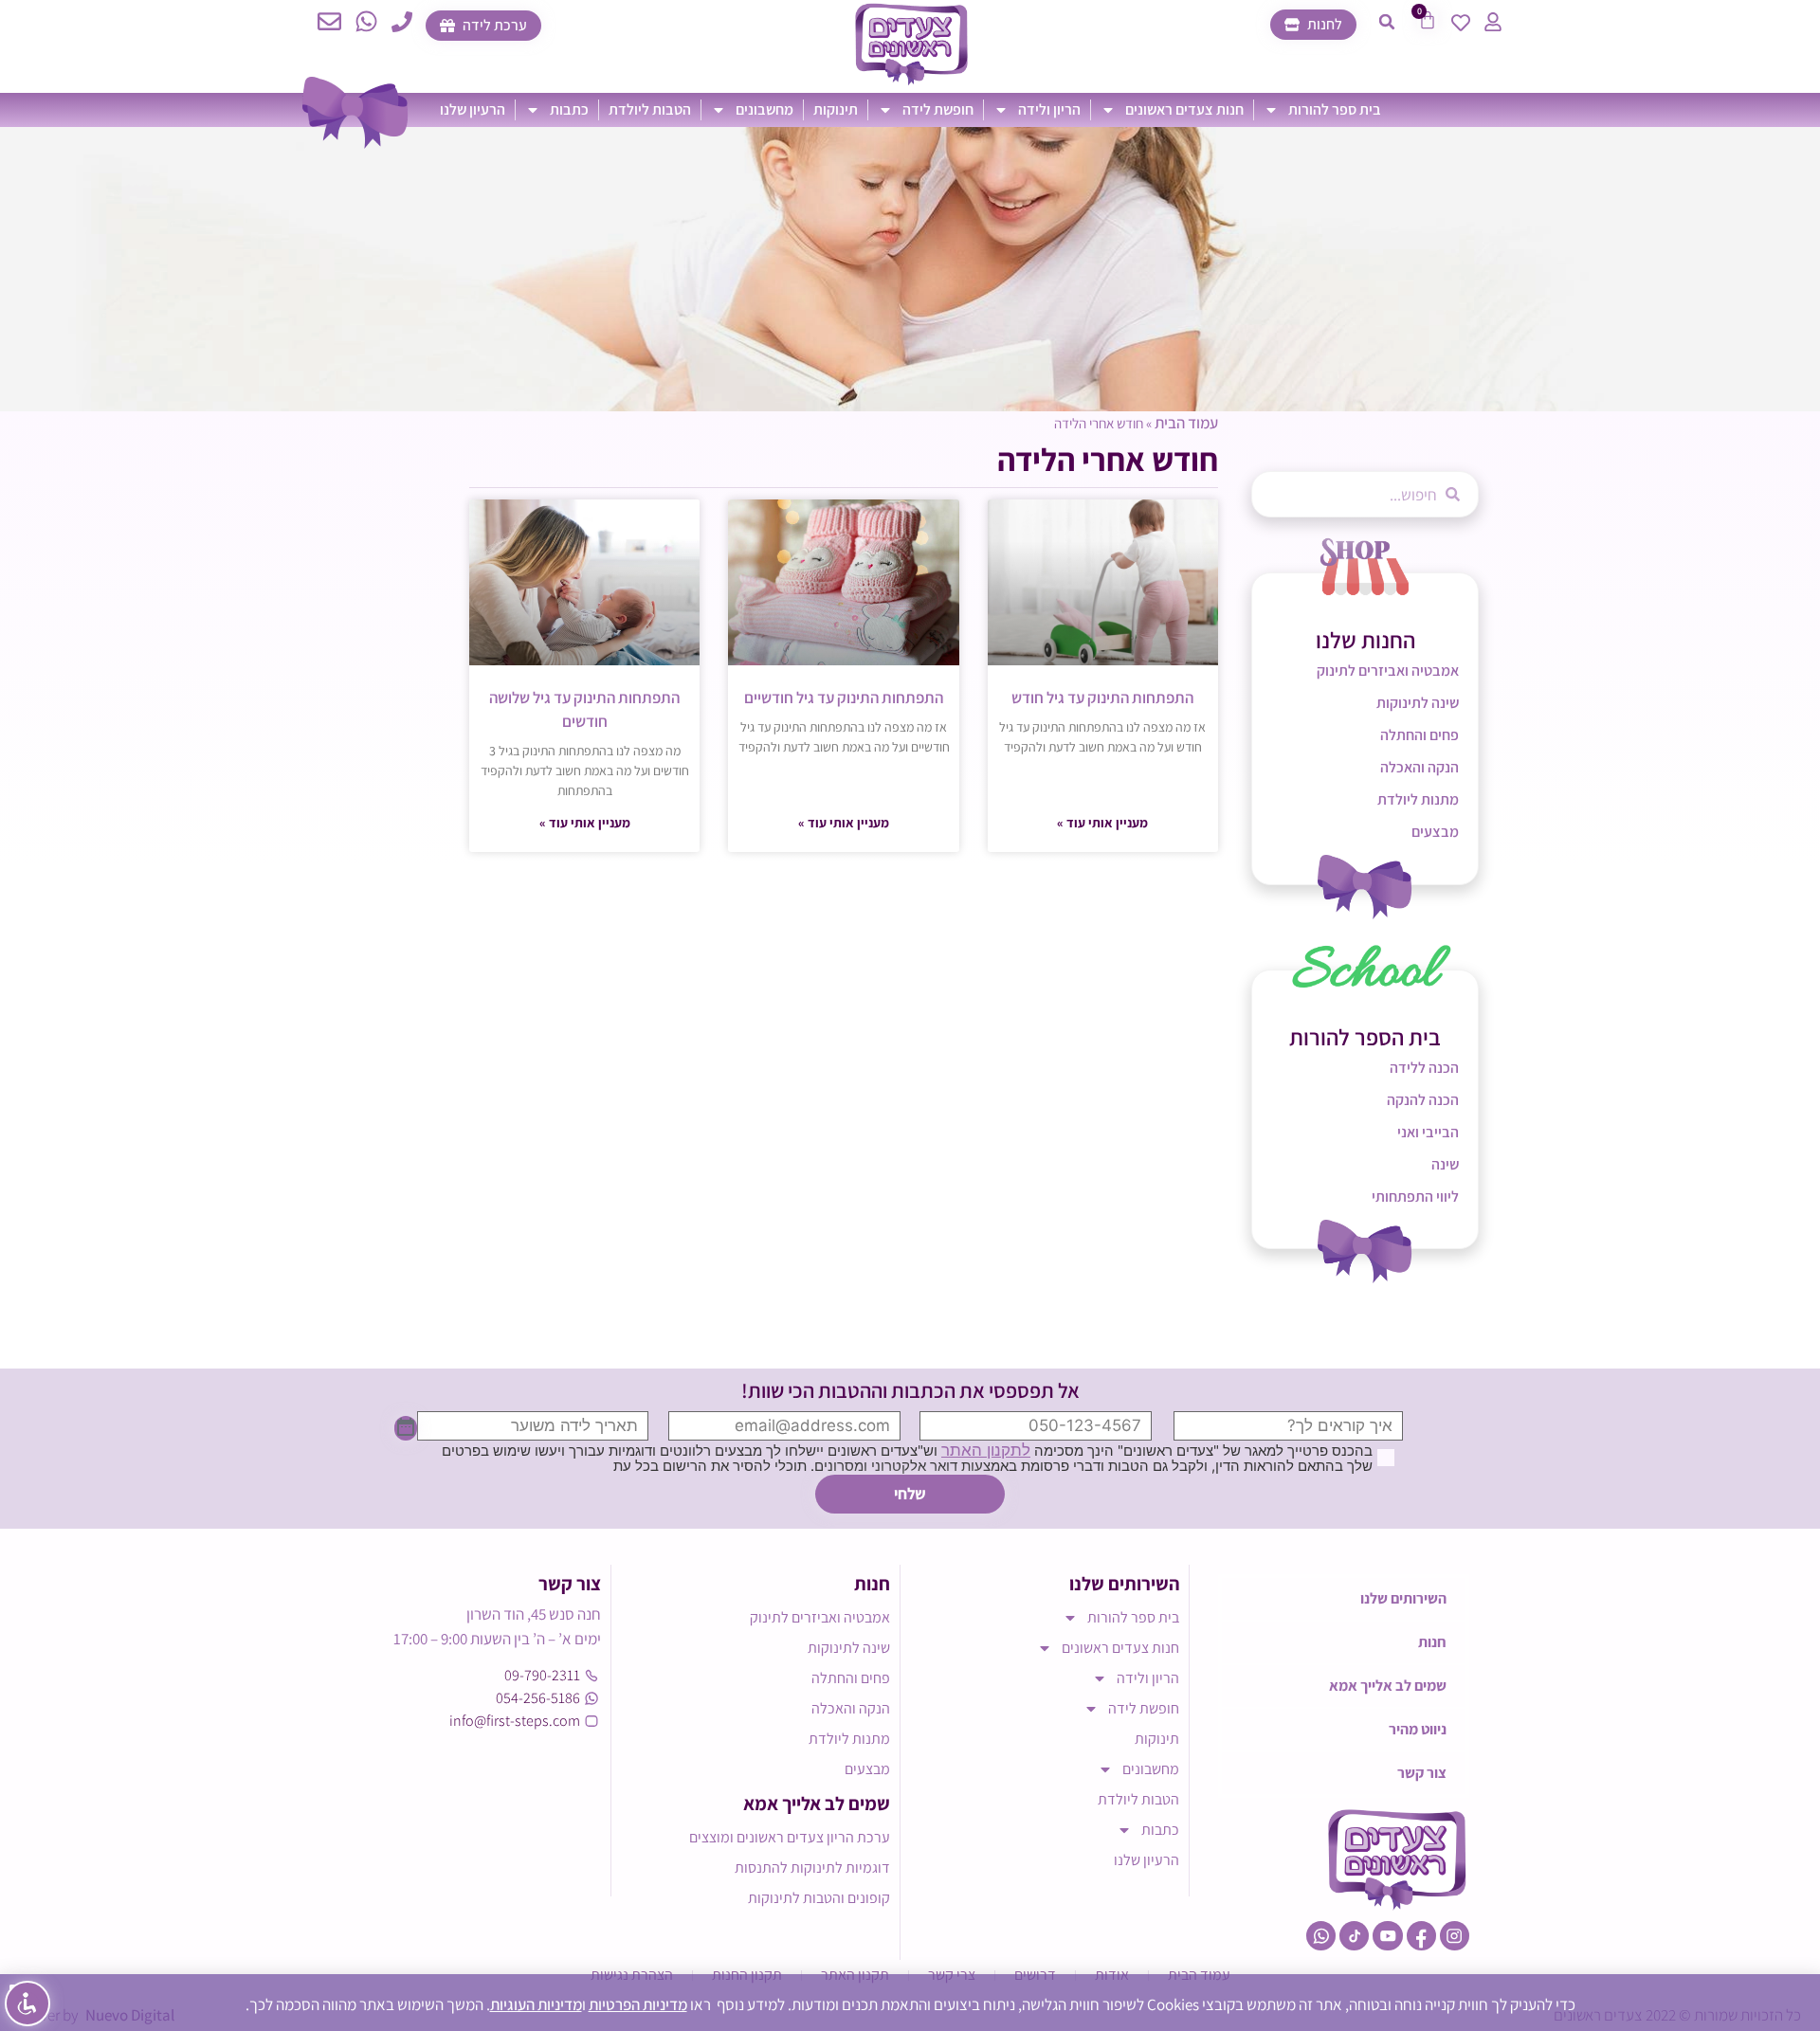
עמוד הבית (1186, 423)
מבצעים (1435, 832)
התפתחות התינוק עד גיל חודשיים (844, 698)
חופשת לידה (938, 109)
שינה (1445, 1164)
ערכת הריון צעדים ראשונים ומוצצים (790, 1837)
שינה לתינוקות (1418, 703)
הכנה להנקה (1423, 1100)
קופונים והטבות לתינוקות (819, 1898)
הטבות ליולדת (650, 109)
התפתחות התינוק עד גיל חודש (1102, 698)
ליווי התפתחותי (1415, 1197)
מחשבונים (764, 109)
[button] (1387, 22)
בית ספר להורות (1335, 109)
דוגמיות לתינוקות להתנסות (812, 1868)
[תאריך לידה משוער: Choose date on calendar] (406, 1428)
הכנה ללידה (1424, 1068)
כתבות (569, 109)
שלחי (910, 1494)
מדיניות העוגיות (536, 2004)
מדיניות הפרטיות (638, 2004)
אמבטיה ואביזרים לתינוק (1388, 671)
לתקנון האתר (986, 1450)
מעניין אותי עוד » (1102, 823)
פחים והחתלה (1420, 735)
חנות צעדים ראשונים (1184, 109)
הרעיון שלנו (473, 109)
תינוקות (836, 109)
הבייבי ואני (1428, 1132)
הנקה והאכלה (1420, 767)
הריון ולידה (1049, 109)
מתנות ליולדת (1418, 799)
